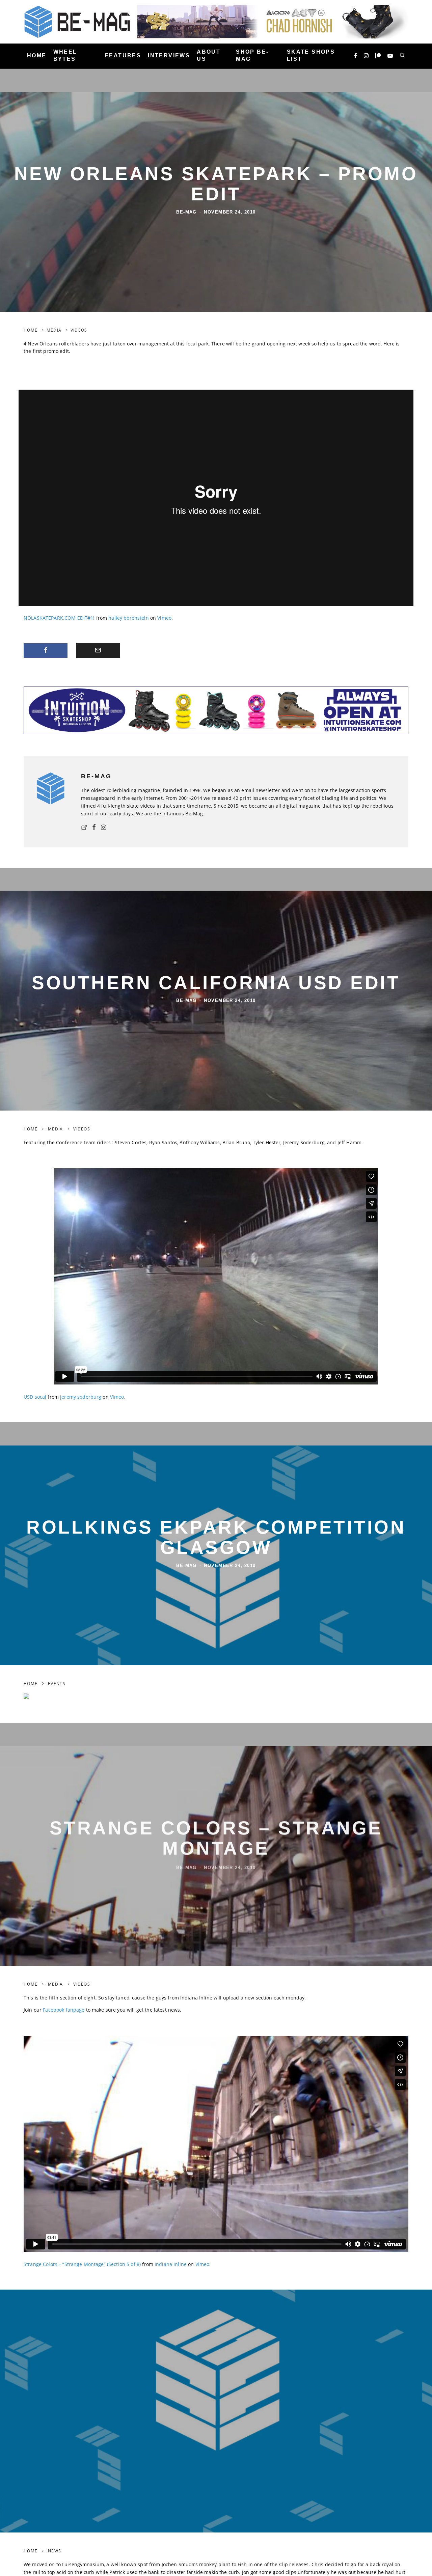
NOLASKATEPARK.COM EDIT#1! (59, 618)
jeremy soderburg (81, 1397)
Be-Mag (186, 212)
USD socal (35, 1397)
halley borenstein (128, 618)
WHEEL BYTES (65, 55)
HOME (37, 55)
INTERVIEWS (169, 55)
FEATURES (123, 55)
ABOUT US (209, 55)
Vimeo (164, 618)
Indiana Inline (171, 2264)
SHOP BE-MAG (252, 55)
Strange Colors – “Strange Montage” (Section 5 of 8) (82, 2264)
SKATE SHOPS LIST (311, 55)
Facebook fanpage (64, 2010)
